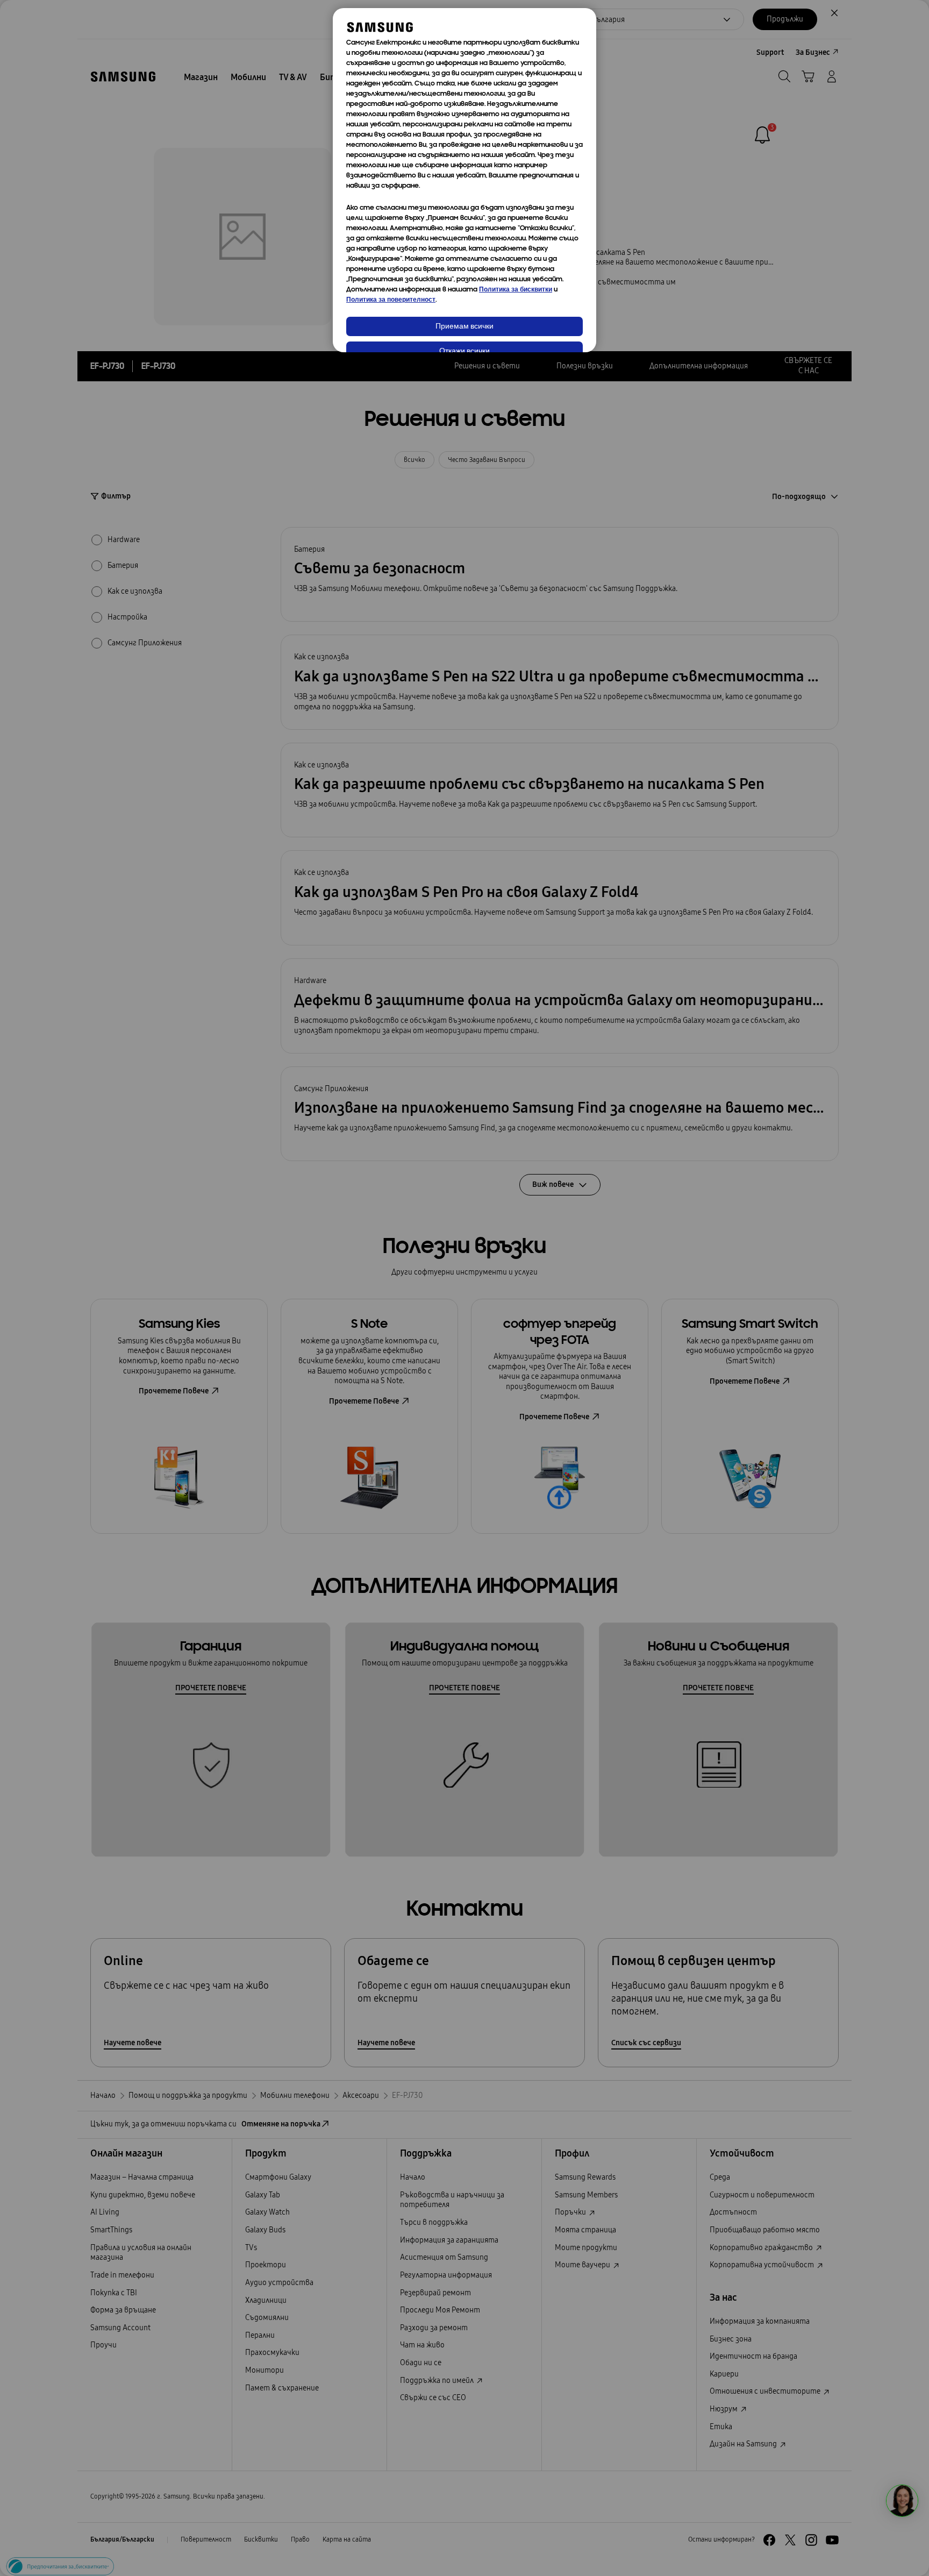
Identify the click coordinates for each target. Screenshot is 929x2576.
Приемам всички (464, 327)
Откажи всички (464, 351)
